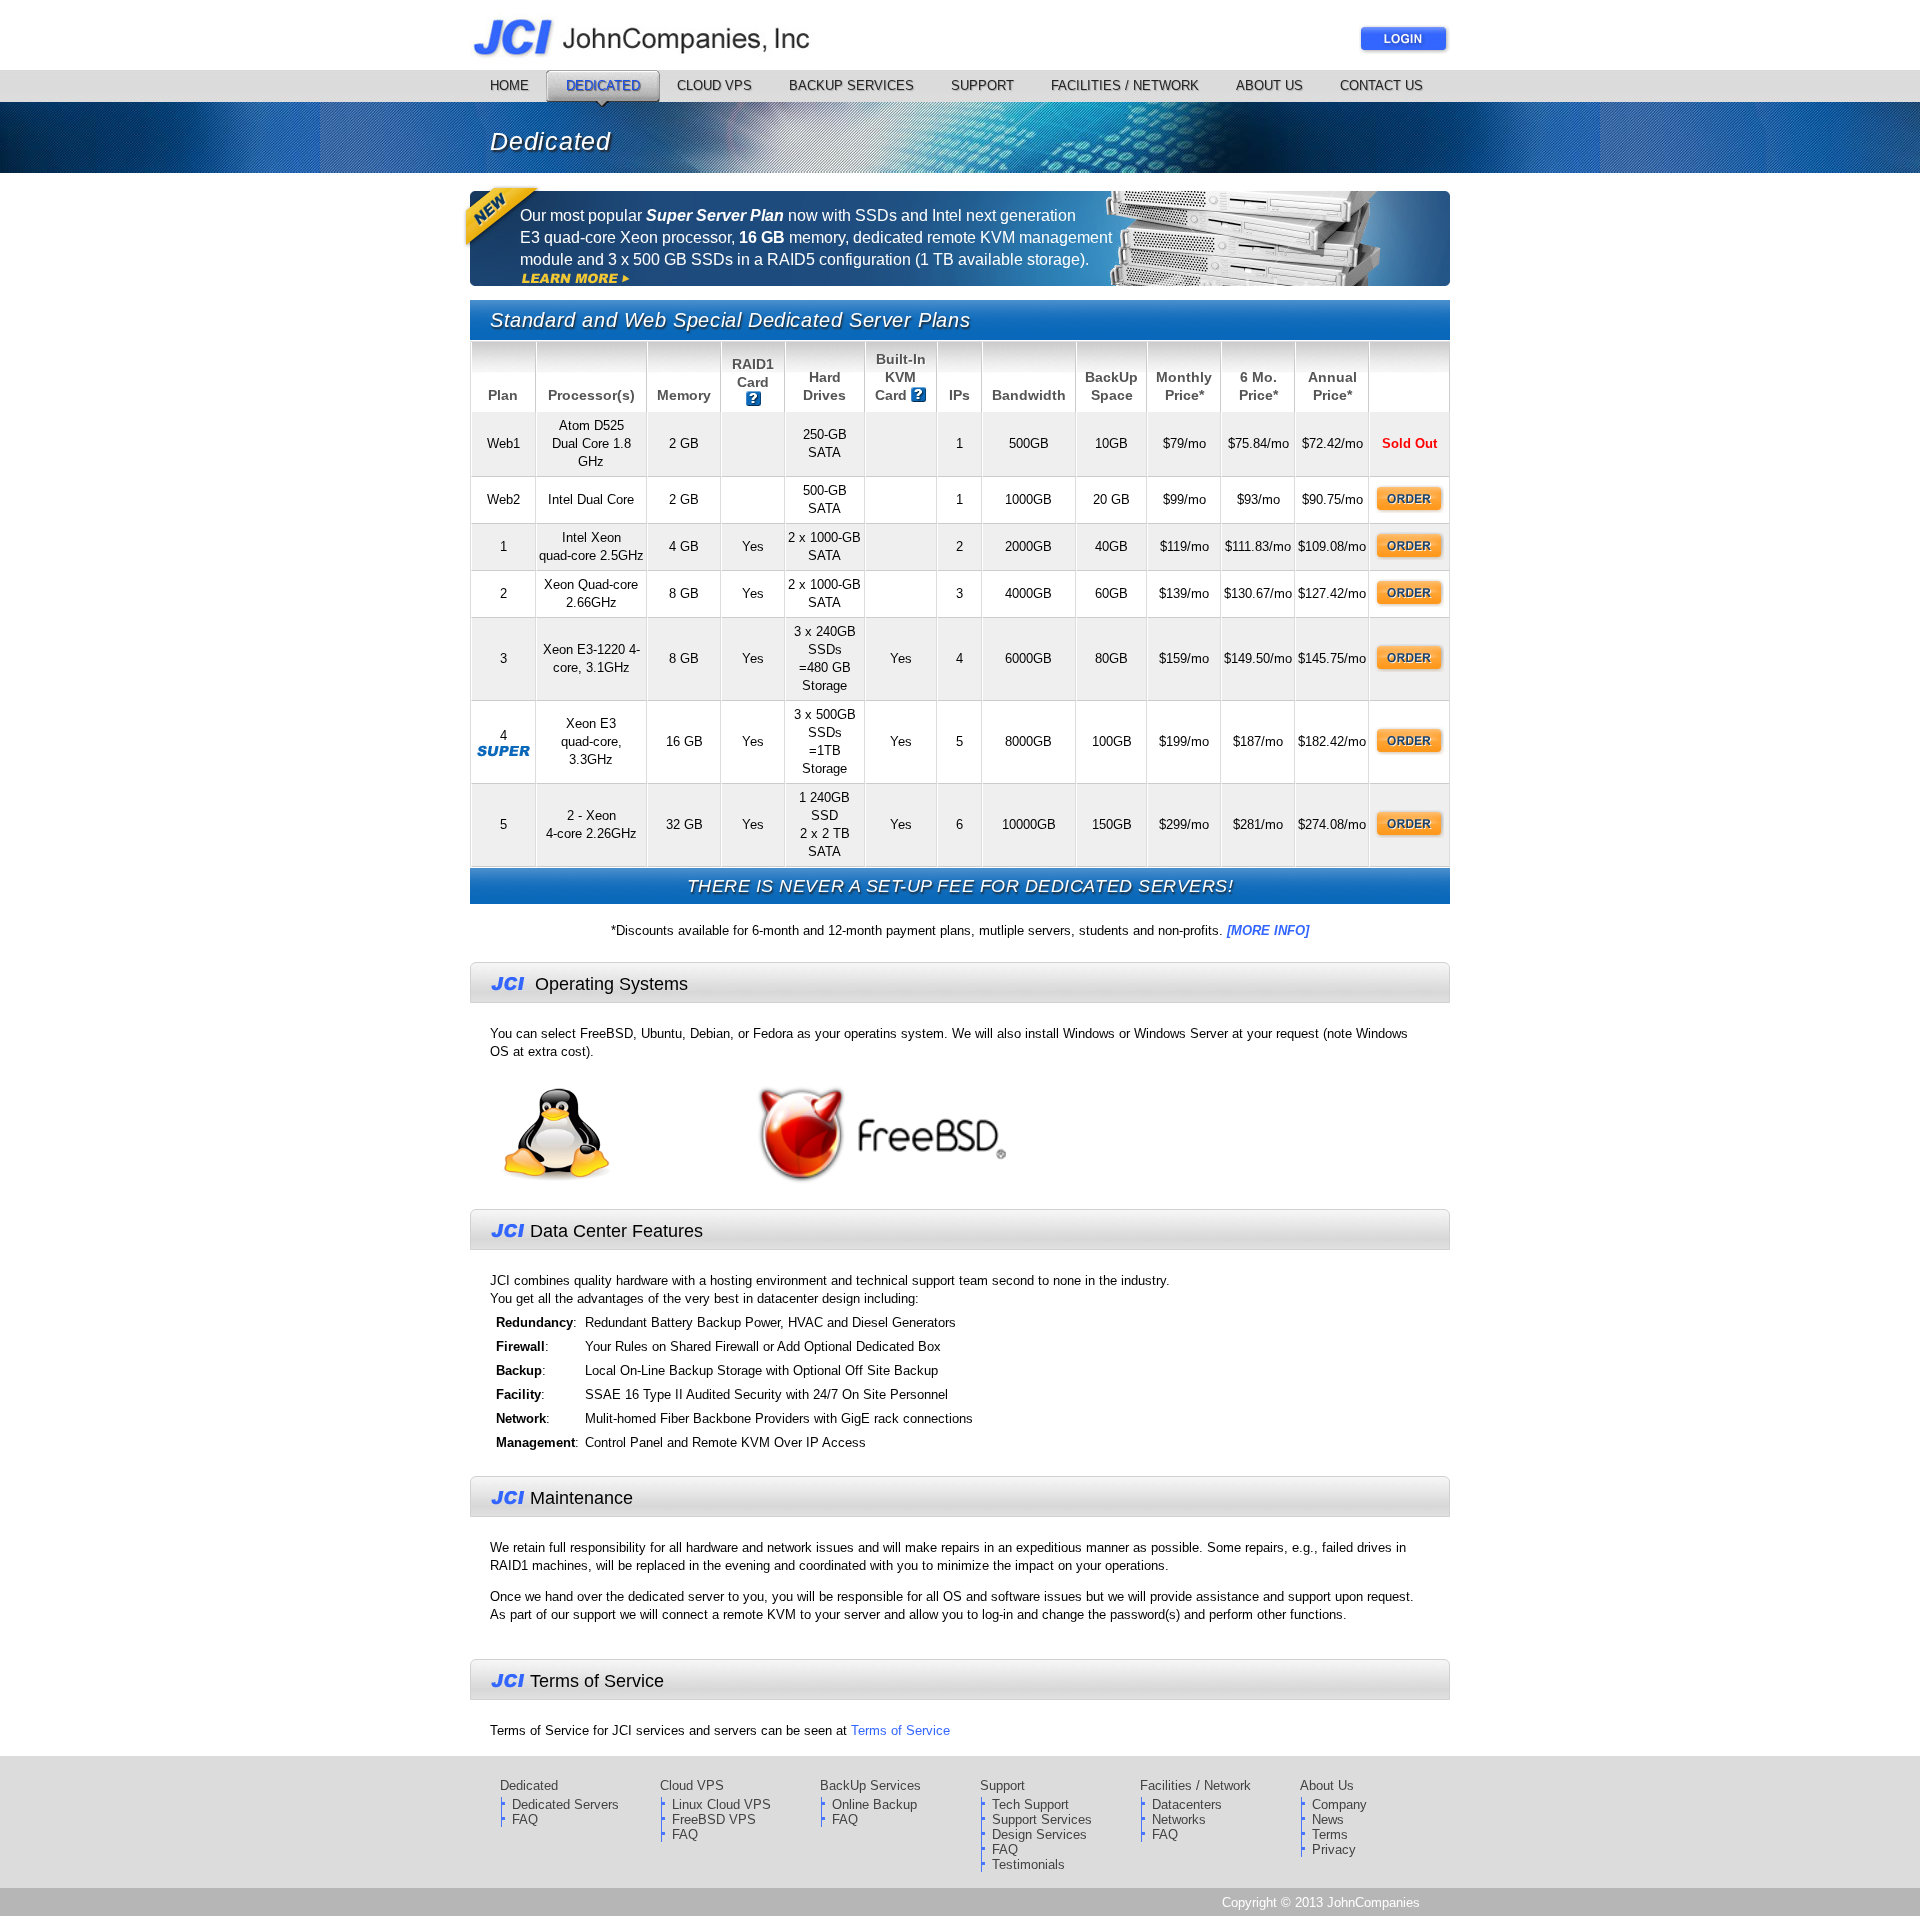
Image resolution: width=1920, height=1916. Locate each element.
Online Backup (874, 1804)
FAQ (525, 1819)
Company (1339, 1804)
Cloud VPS (714, 85)
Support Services (1042, 1819)
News (1328, 1819)
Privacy (1334, 1849)
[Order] (1410, 500)
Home (509, 85)
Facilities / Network (1125, 85)
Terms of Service (900, 1730)
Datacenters (1187, 1804)
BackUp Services (851, 85)
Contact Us (1381, 85)
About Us (1269, 85)
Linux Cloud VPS (721, 1804)
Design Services (1039, 1834)
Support (982, 85)
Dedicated (603, 85)
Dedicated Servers (565, 1804)
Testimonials (1028, 1864)
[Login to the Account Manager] (1404, 49)
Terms (1330, 1834)
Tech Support (1030, 1804)
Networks (1179, 1819)
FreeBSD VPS (714, 1819)
